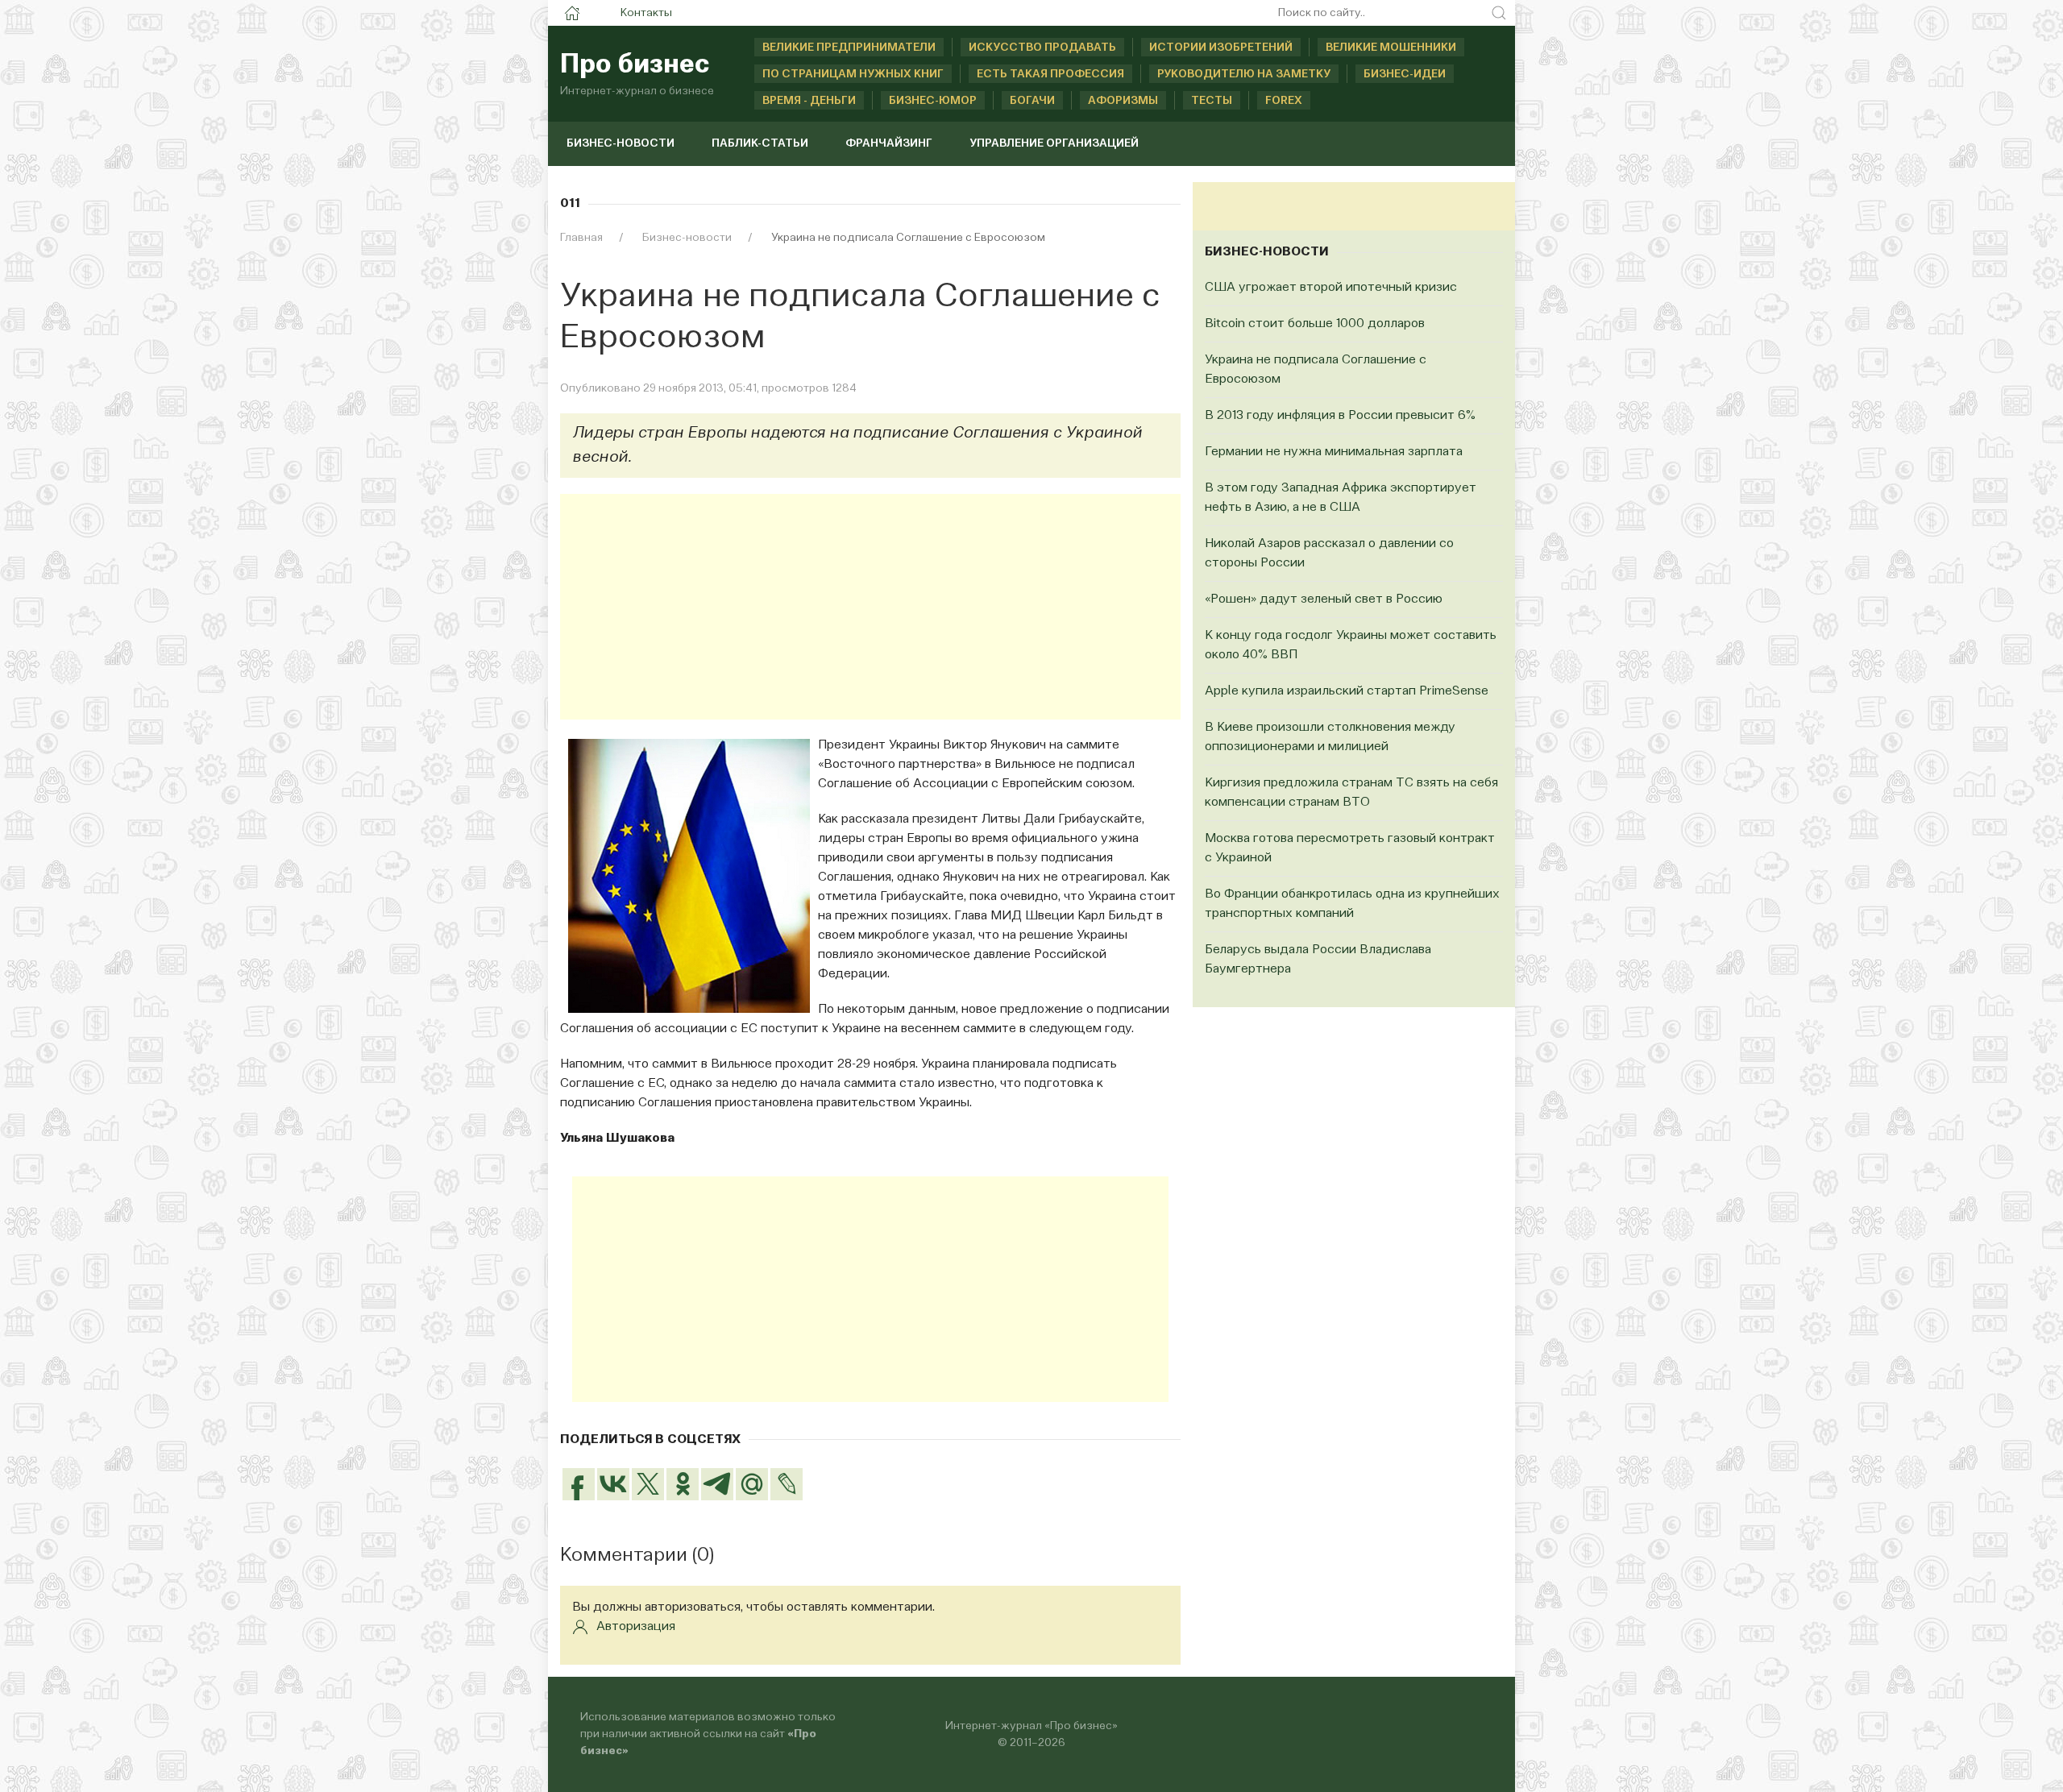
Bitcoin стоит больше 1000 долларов (1315, 324)
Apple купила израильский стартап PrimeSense (1347, 691)
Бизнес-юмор (933, 101)
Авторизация (636, 1627)
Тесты (1212, 101)
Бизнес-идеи (1405, 74)
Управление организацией (1054, 143)
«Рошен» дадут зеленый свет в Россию (1324, 599)
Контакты (646, 13)
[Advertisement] (870, 607)
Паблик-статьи (760, 143)
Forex (1284, 101)
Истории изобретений (1221, 48)
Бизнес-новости (621, 143)
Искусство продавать (1042, 48)
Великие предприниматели (849, 48)
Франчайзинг (889, 143)
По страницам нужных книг (853, 74)
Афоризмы (1123, 101)
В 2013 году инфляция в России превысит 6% (1340, 416)
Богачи (1032, 101)
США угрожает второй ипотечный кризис (1331, 288)
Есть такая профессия (1050, 74)
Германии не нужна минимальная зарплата (1334, 452)
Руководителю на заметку (1244, 74)
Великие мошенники (1391, 48)
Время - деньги (809, 101)
